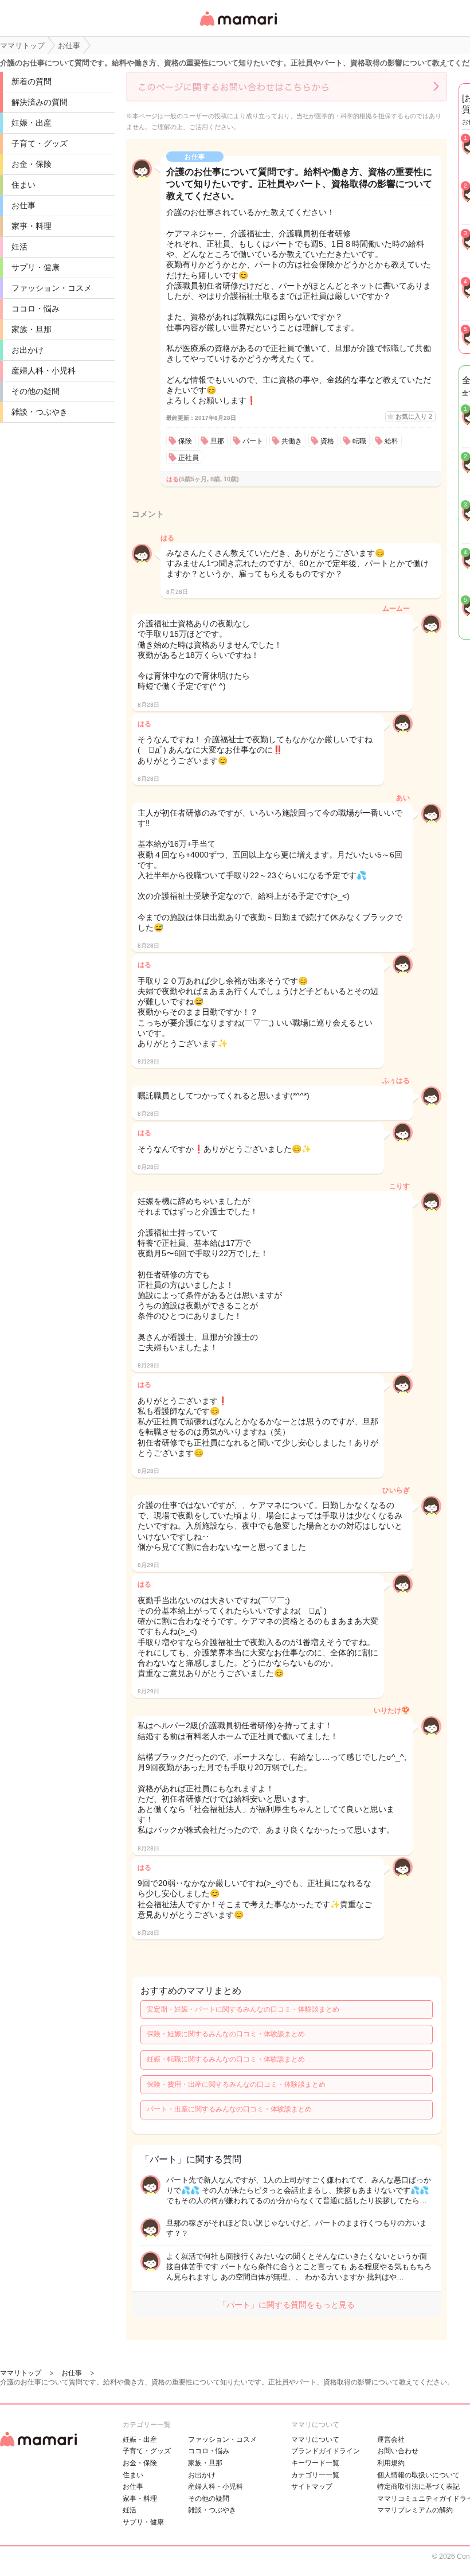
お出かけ (28, 350)
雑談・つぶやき (40, 412)
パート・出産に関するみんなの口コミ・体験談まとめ (229, 2109)
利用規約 (391, 2463)
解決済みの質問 (40, 102)
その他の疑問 (36, 391)
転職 (359, 441)
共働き (292, 441)
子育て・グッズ (40, 143)
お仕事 (23, 205)
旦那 (217, 441)
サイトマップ (312, 2487)
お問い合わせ (398, 2451)
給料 (391, 441)
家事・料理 (32, 226)
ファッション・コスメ (52, 288)
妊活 (19, 247)
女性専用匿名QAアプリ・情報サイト (238, 27)
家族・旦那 (32, 329)
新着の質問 (32, 81)
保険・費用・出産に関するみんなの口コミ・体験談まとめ (236, 2084)
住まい (23, 185)
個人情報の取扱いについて (418, 2475)
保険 (185, 441)
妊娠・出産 (32, 123)
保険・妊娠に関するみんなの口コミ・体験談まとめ (226, 2034)
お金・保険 (32, 164)
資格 (327, 441)
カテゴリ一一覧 (315, 2475)
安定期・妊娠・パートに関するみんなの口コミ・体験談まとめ (243, 2009)
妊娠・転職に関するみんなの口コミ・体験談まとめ (226, 2059)
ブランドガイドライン (326, 2451)
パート (253, 441)
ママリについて (315, 2439)
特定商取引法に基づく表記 (418, 2487)
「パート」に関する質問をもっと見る (287, 2305)
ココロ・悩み (36, 309)
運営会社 (391, 2439)
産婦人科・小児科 (44, 371)
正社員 (189, 458)
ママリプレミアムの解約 (415, 2510)
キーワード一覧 (315, 2463)
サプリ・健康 (36, 267)
